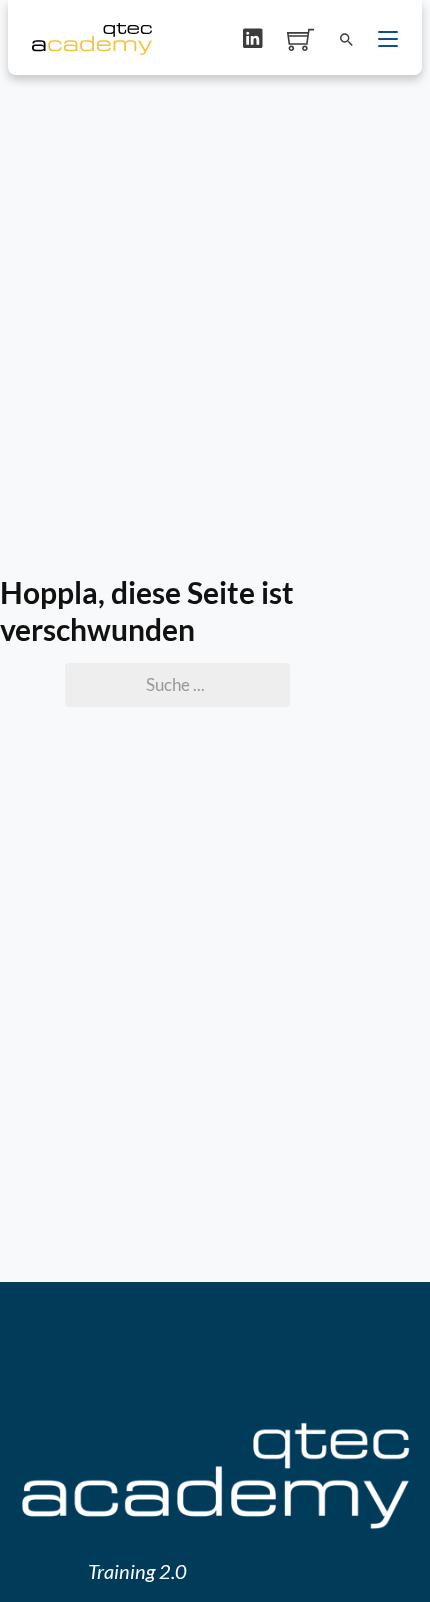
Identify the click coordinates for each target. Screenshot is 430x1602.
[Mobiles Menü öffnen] (388, 39)
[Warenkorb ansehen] (300, 39)
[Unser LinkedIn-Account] (253, 39)
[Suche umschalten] (346, 39)
